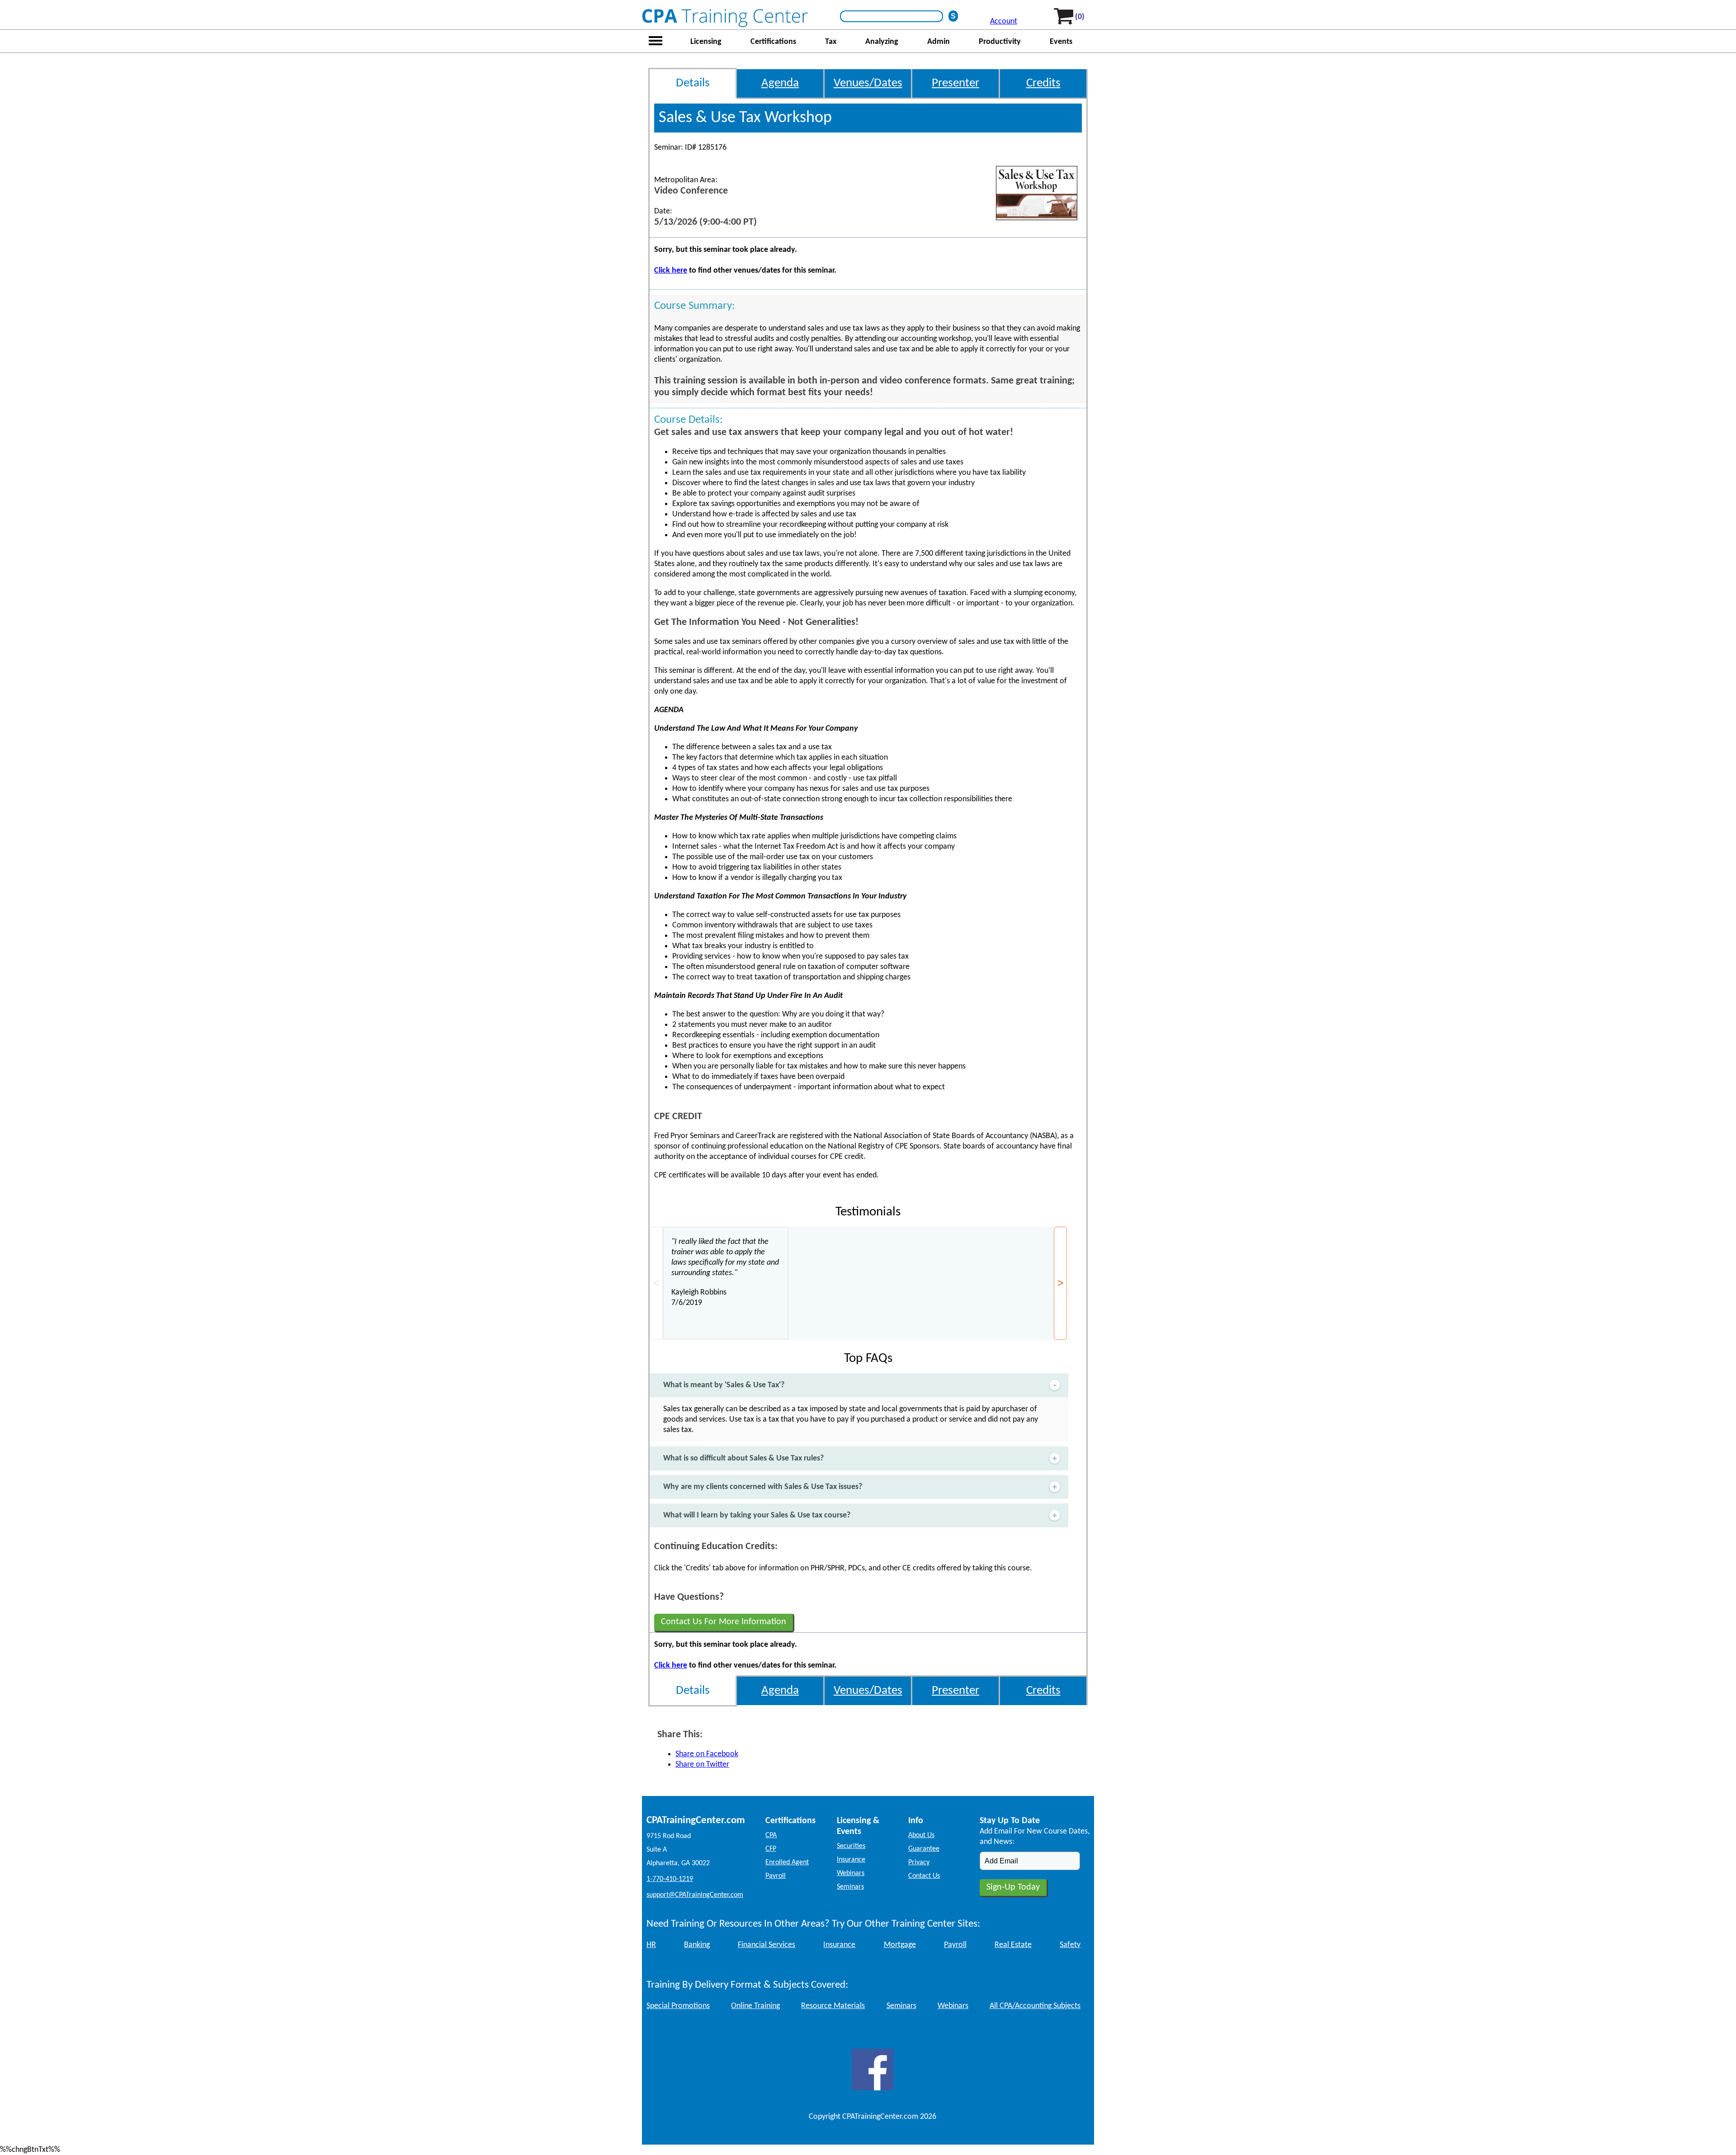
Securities (851, 1846)
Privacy (919, 1862)
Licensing (706, 42)
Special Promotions (678, 2006)
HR (651, 1945)
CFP (771, 1849)
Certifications (773, 42)
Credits (1043, 83)
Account (1004, 21)
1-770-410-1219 (670, 1879)
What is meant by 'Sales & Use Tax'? (724, 1385)
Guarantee (924, 1849)
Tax (831, 42)
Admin (939, 42)
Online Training (755, 2006)
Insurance (851, 1860)
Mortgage (900, 1945)
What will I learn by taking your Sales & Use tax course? (757, 1515)
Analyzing (882, 42)
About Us (921, 1835)
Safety (1070, 1945)
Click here (671, 271)
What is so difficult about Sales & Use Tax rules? (743, 1458)
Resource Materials (833, 2006)
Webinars (851, 1873)
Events (1061, 42)
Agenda (780, 83)
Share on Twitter (702, 1765)
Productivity (1000, 42)
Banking (697, 1945)
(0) (1080, 17)
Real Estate (1013, 1945)
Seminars (850, 1887)
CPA (771, 1835)
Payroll (776, 1876)
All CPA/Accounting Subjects (1035, 2006)
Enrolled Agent (787, 1862)
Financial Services (767, 1945)
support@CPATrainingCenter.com (695, 1895)
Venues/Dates (868, 83)
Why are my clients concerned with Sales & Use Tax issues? (763, 1487)
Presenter (955, 83)
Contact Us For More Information (724, 1622)
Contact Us (924, 1876)
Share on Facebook (707, 1754)
